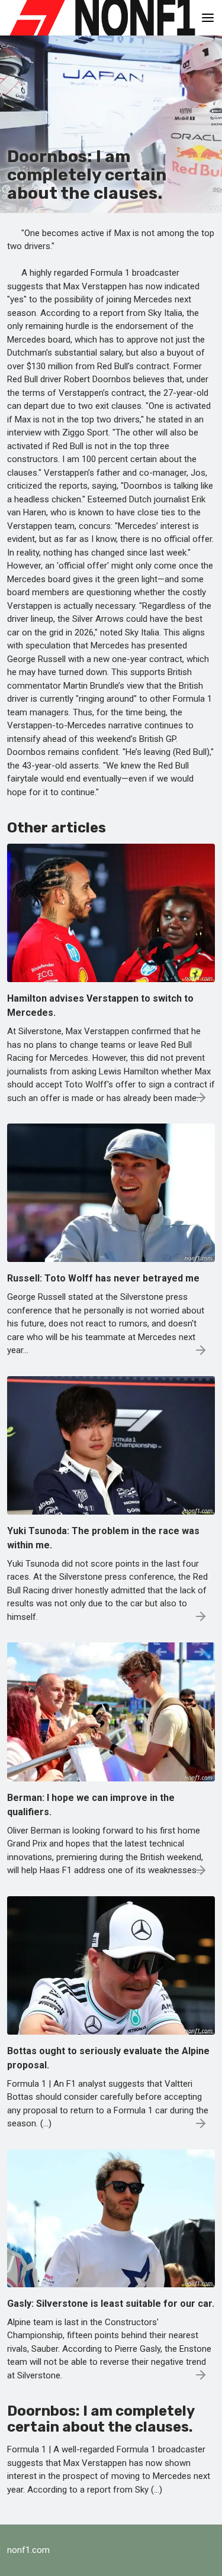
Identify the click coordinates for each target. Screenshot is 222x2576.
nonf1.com (28, 2550)
